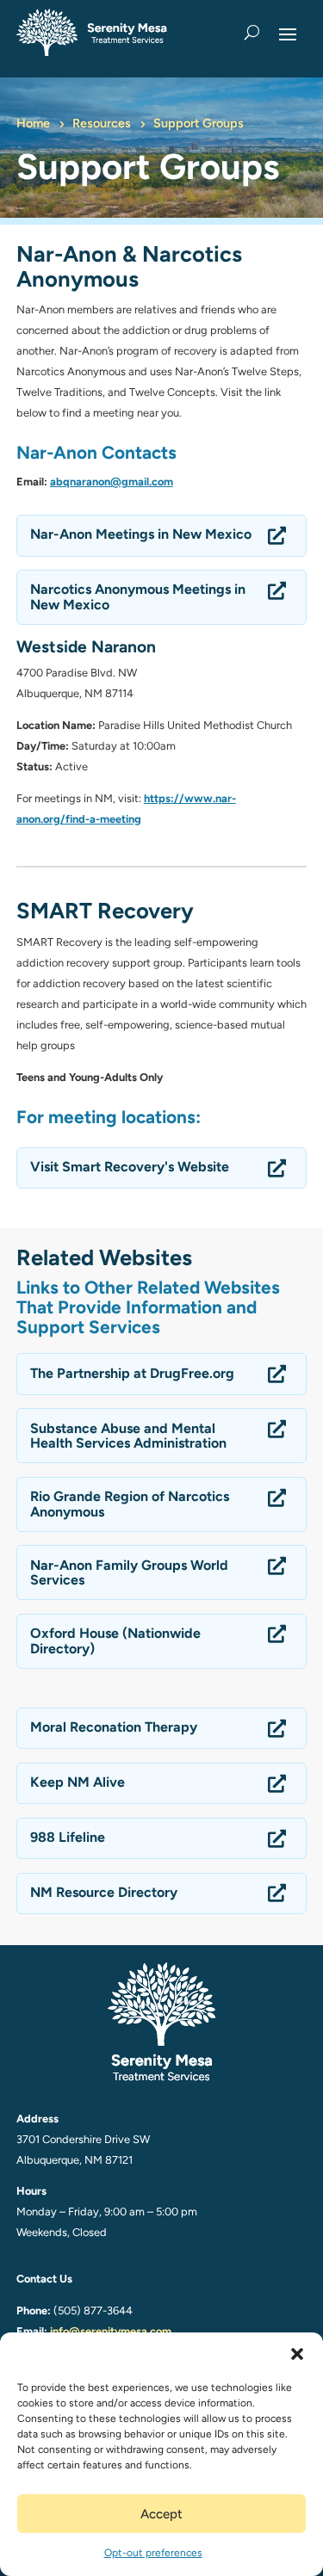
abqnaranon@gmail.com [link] (112, 482)
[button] (297, 2354)
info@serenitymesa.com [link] (111, 2331)
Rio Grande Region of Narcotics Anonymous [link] (130, 1504)
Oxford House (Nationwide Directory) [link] (115, 1641)
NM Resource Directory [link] (104, 1893)
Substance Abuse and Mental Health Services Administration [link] (128, 1436)
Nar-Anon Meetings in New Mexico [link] (141, 534)
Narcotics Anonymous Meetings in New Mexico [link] (138, 597)
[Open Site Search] (252, 33)
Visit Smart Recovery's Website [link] (130, 1167)
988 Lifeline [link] (68, 1838)
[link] (92, 32)
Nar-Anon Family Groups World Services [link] (129, 1573)
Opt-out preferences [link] (153, 2553)
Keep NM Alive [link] (78, 1782)
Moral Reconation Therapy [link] (114, 1727)
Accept (161, 2514)
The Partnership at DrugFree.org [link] (132, 1374)
